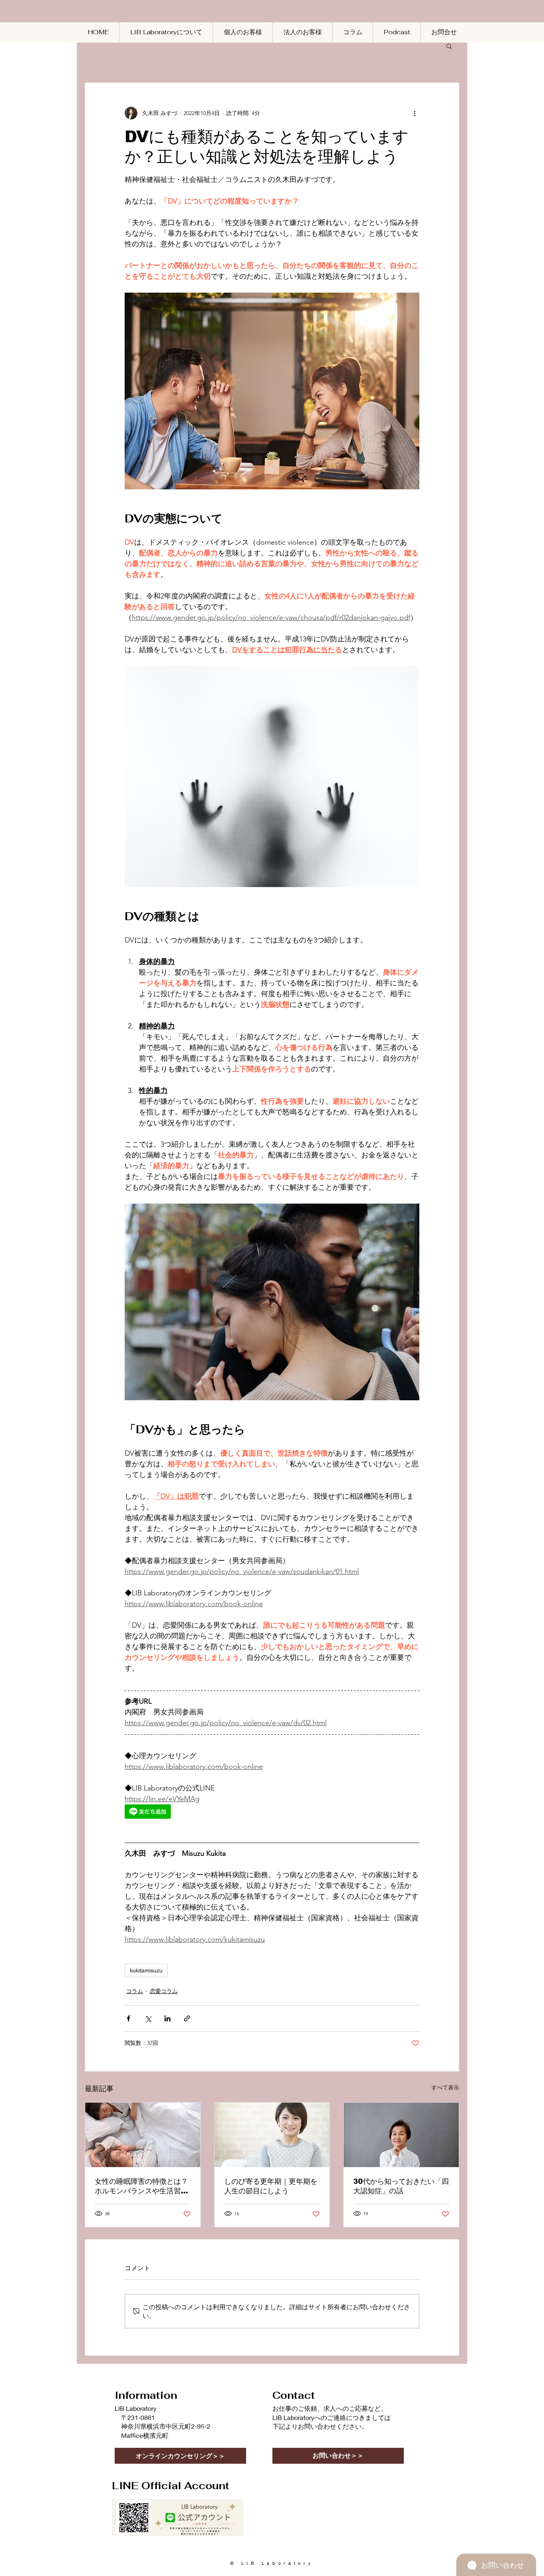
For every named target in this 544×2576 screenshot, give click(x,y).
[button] (449, 46)
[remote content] (194, 1812)
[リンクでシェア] (187, 2018)
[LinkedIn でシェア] (167, 2018)
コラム (135, 1991)
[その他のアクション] (415, 113)
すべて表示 (445, 2087)
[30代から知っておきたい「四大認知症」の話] (401, 2135)
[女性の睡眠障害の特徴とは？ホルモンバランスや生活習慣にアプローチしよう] (143, 2135)
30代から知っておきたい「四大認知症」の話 (401, 2186)
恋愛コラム (164, 1991)
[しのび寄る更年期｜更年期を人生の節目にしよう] (272, 2135)
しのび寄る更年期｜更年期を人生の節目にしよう (271, 2186)
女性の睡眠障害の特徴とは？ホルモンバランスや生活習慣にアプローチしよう (141, 2187)
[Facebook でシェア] (128, 2018)
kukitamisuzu (146, 1970)
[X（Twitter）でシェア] (148, 2018)
